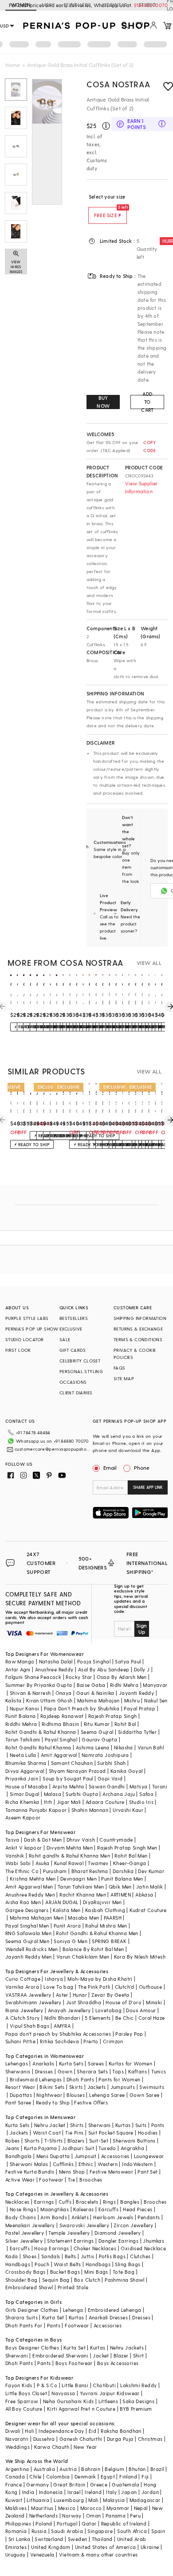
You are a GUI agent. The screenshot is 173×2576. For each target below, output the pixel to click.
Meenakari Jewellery (30, 2225)
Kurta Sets (71, 2063)
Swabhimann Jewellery (33, 2002)
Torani (160, 1786)
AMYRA (62, 2026)
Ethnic (86, 2164)
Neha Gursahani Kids (69, 2401)
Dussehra (44, 2439)
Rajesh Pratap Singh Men (127, 1848)
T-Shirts (54, 2141)
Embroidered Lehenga (115, 2310)
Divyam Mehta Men (70, 1848)
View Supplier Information (142, 487)
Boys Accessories (118, 2363)
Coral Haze (152, 2018)
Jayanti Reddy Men (29, 1957)
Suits (141, 2125)
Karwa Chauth (52, 2447)
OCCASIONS (73, 1382)
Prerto (91, 2041)
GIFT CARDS (73, 1350)
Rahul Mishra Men (106, 1926)
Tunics (159, 2071)
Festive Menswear (111, 2172)
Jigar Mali (69, 1802)
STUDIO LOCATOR (25, 1339)
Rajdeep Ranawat (62, 1716)
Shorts (32, 2141)
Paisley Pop (129, 2034)
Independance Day (61, 2431)
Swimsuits (152, 2087)
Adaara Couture (105, 1802)
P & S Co (47, 2385)
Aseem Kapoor (23, 1817)
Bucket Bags (65, 2272)
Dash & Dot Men (43, 1840)
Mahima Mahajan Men (37, 1918)
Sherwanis (18, 2071)
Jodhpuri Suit (78, 2148)
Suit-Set (99, 2141)
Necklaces (18, 2202)
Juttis (87, 2256)
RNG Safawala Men (28, 1933)
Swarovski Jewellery (85, 2225)
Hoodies (148, 2133)
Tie (71, 2180)
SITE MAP (124, 1378)
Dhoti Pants (80, 2079)
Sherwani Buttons (134, 2141)
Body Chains (21, 2217)
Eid (92, 2431)
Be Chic (125, 2018)
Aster (62, 1995)
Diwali (13, 2431)
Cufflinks (63, 2164)
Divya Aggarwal (25, 1771)
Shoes (30, 2256)
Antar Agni (18, 1669)
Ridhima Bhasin (61, 1724)
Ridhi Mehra (124, 1685)
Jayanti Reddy (136, 1693)
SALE (65, 1339)
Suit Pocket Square (111, 2133)
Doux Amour (141, 2010)
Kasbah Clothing (105, 1910)
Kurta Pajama (41, 2148)
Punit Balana (21, 1716)
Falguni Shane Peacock (33, 1677)
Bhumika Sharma (26, 1763)
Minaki (154, 2002)
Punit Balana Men (122, 1879)
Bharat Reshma (90, 1871)
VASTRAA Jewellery (28, 1995)
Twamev (98, 1863)
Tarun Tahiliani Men (81, 1887)
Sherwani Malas (29, 2164)
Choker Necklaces (95, 2248)
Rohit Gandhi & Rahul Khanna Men (97, 1933)
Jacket (101, 2355)
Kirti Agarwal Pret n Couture (81, 2409)
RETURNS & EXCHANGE (138, 1329)
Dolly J (142, 1669)
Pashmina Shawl (125, 2280)
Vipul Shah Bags (29, 2026)
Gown (65, 2071)
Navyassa (63, 2393)
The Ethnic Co (22, 1871)
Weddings (18, 2447)
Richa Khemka (22, 1802)
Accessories (115, 2156)
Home (13, 65)
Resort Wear (20, 2087)
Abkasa (144, 1895)
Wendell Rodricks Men (32, 1949)
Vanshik (15, 1856)
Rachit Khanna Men (83, 1895)
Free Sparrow (22, 2401)
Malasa (53, 1794)
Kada (12, 2256)
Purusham (55, 1871)
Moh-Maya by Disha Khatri (100, 1979)
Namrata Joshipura (105, 1755)
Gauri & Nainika (95, 1693)
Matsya (138, 1786)
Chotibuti (104, 2385)
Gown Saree (145, 2095)
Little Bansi (75, 2385)
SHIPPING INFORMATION (140, 1318)
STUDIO (147, 5)
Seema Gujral (97, 1732)
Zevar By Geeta (110, 1995)
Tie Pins (74, 2133)
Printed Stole (73, 2287)
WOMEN (21, 5)
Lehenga (73, 2310)
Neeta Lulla (23, 1755)
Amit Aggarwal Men (29, 1887)
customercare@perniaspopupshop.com (53, 1449)
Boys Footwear (74, 2363)
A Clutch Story (23, 2018)
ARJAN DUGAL (62, 1902)
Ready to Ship (53, 2102)
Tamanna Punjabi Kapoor (36, 1810)
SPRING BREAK (109, 1941)
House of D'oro (124, 2002)
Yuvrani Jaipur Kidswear (110, 2393)
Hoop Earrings (51, 2248)
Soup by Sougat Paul (68, 1778)
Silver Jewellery (24, 2241)
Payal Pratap (140, 1708)
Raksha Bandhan (121, 2431)
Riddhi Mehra (21, 1724)
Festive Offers (91, 2102)
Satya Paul (128, 1661)
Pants (158, 2125)
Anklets (80, 2217)
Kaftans (138, 2071)
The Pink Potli (94, 1987)
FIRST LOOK (18, 1350)
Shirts (77, 2125)
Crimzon (113, 2041)
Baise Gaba (91, 1685)
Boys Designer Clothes (32, 2348)
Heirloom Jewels (113, 2217)
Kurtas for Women (130, 2063)
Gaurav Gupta (99, 1739)
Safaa (146, 1794)
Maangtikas (55, 2209)
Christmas (150, 2439)
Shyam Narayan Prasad (77, 1771)
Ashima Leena (93, 1747)
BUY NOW (103, 402)
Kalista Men (67, 1910)
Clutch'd (125, 1987)
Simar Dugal (24, 1794)
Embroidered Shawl (29, 2287)
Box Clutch (87, 2280)
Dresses (44, 2071)
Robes (13, 2141)
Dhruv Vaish (81, 1840)
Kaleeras (83, 2209)
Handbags (18, 2264)
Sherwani (100, 2125)
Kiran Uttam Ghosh (49, 1700)
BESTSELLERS (74, 1318)
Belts (71, 2256)
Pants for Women (119, 2079)
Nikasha (124, 1747)
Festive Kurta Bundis (30, 2172)
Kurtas (123, 2125)
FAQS (120, 1368)
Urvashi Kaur (128, 1810)
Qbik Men (120, 1887)
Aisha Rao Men (23, 1902)
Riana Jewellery (24, 2010)
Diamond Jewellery (118, 2233)
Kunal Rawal (69, 1863)
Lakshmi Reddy (138, 2385)
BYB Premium (136, 2409)
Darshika (123, 1871)
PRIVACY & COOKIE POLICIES (135, 1354)
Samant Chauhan (72, 1763)
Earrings (44, 2202)
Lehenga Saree (107, 2095)
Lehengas (17, 2063)
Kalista (14, 1700)
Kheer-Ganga (130, 1863)
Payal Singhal (61, 1739)
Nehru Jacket (50, 2125)
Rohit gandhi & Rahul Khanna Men (69, 1856)
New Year (85, 2447)
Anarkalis (43, 2063)
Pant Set (147, 2172)
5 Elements (98, 2018)
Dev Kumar (151, 1871)
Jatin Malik (149, 1887)
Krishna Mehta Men (33, 1879)
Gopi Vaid (110, 1778)
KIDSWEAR (115, 5)
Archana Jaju (119, 1794)
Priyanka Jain (22, 1778)
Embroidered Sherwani (60, 2355)
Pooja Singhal (94, 1661)
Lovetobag (109, 2010)
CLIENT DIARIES (76, 1393)
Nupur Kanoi (24, 1708)
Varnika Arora (22, 1987)
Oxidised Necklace (143, 2248)
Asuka (43, 1863)
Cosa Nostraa (118, 84)
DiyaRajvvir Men (102, 1902)
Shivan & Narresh (30, 1693)
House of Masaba (27, 1786)
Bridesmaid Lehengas (36, 2079)
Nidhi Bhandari (63, 2018)
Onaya (64, 1693)
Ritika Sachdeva (59, 2041)
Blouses (76, 2095)
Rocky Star (79, 1677)
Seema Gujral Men (27, 1941)
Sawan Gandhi (107, 1786)
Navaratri (17, 2439)
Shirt (139, 2355)
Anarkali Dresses (108, 2317)
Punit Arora (67, 1926)
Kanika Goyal (127, 1771)
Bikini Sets (52, 2087)
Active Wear (20, 2180)
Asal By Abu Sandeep (104, 1669)
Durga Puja (120, 2439)
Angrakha (132, 2148)
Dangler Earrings (118, 2241)
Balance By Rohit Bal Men (93, 1949)
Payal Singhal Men (27, 1926)
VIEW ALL (149, 963)
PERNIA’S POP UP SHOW (32, 1329)
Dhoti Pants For (24, 2325)
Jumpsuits (123, 2087)
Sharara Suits (22, 2317)
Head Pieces (138, 2209)
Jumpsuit (86, 2156)
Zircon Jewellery (133, 2225)
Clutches (140, 2256)
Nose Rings (23, 2209)
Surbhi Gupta (82, 1794)
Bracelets (87, 2202)
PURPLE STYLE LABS (27, 1318)
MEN (47, 5)
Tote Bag (124, 2272)
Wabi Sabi (18, 1863)
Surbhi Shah (111, 1763)
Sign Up (142, 1628)
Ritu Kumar (97, 1724)
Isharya (54, 1979)
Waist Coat (47, 2133)
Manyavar (155, 1685)
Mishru (132, 1700)
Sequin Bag (56, 2280)
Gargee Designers (27, 1910)
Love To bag (58, 1987)
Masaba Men (83, 1918)
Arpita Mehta (68, 1786)
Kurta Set (53, 2317)
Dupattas (21, 2095)
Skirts (76, 2087)
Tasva (12, 1840)
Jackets (97, 2087)
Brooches (91, 2180)
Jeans (12, 2148)
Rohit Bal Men (131, 1856)
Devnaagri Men (79, 1879)
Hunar (80, 1995)
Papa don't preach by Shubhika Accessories (58, 2034)
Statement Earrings (70, 2241)
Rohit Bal (125, 1724)
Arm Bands (54, 2217)
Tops (118, 2071)
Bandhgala (19, 2156)
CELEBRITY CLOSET (80, 1361)
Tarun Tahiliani (23, 1739)
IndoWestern (137, 2164)
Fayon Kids (19, 2385)
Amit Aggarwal (59, 1755)
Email (110, 1468)
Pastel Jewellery (25, 2233)
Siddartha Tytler (137, 1732)
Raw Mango (20, 1661)
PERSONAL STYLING (81, 1371)
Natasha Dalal (56, 1661)
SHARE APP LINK (148, 1487)
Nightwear (49, 2095)
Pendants (149, 2217)
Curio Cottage (23, 1979)
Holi (29, 2431)
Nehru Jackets (127, 2348)
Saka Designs (138, 2401)
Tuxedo (107, 2148)
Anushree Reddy (54, 1669)
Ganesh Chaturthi (81, 2439)
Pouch (42, 2264)
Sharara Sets (92, 2071)
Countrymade (116, 1840)
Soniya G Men (71, 1941)
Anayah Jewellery (69, 2010)
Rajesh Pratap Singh (113, 1716)
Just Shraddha (84, 2002)
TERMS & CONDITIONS (138, 1339)
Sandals (51, 2256)
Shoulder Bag (22, 2280)
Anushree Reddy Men (30, 1895)
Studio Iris (141, 1802)
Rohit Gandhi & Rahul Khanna (41, 1732)
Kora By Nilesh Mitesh (140, 1957)
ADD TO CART (147, 402)
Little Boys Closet (26, 2393)
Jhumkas (153, 2241)
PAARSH (113, 1918)
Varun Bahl (151, 1747)
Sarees (96, 2063)
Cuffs (65, 2202)
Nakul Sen (156, 1700)
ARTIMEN (121, 1895)
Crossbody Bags (26, 2272)
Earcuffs (108, 2209)
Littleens (108, 2401)
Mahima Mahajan (98, 1700)
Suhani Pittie (20, 2041)
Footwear (51, 2180)
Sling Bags (128, 2264)
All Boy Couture (24, 2409)
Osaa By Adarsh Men (122, 1677)
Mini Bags (96, 2272)
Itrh (48, 1802)
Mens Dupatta (53, 2156)
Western (108, 2164)
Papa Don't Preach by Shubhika (82, 1708)
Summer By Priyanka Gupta (39, 1685)
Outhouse (150, 1987)
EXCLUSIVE (71, 1329)
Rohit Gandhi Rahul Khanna (38, 1747)
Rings (109, 2202)
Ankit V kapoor (24, 1848)
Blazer (121, 2355)
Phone (142, 1468)
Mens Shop (72, 2172)
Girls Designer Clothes (32, 2310)
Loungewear (149, 2156)
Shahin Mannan (90, 1810)
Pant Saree (18, 2102)
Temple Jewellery (69, 2233)
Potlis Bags (112, 2256)
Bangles (130, 2202)
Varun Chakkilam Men (83, 1957)
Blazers (76, 2141)
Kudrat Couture (148, 1910)
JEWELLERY (77, 5)
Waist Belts (67, 2264)
